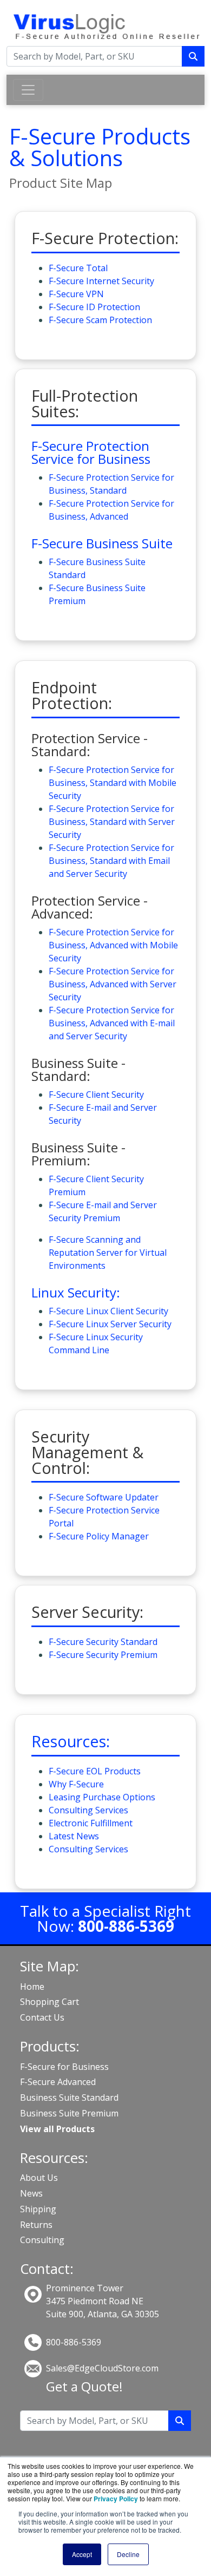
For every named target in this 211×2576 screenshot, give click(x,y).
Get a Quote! (84, 2386)
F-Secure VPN (76, 294)
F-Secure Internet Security (101, 281)
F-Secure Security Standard (103, 1642)
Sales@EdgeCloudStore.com (102, 2368)
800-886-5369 (74, 2342)
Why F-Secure (76, 1784)
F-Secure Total (78, 268)
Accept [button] (82, 2554)
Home (32, 1987)
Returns (36, 2225)
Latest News (74, 1836)
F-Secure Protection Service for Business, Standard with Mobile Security (113, 783)
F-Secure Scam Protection (100, 320)
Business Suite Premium (69, 2113)
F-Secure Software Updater (104, 1497)
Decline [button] (128, 2554)
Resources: (71, 1741)
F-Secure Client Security (96, 1094)
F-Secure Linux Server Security (110, 1324)
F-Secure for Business (64, 2067)
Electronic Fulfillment (91, 1823)
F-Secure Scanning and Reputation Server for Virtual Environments (108, 1253)
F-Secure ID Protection (94, 307)
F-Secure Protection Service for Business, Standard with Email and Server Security (111, 861)
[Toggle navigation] (28, 90)
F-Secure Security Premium (103, 1655)
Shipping (38, 2209)
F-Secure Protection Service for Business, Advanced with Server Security (113, 984)
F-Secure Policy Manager (99, 1536)
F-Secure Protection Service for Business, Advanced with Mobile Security (113, 945)
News (31, 2193)
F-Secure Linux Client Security (108, 1311)
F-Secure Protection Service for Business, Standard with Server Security (112, 822)
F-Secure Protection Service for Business (91, 452)
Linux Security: (76, 1292)
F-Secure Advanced (58, 2082)
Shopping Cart (50, 2002)
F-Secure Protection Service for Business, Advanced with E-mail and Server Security (112, 1023)
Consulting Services (88, 1810)
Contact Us (42, 2017)
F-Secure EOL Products (95, 1771)
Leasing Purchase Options (102, 1797)
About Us (39, 2178)
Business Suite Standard (69, 2097)
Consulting (42, 2240)
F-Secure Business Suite (102, 543)
